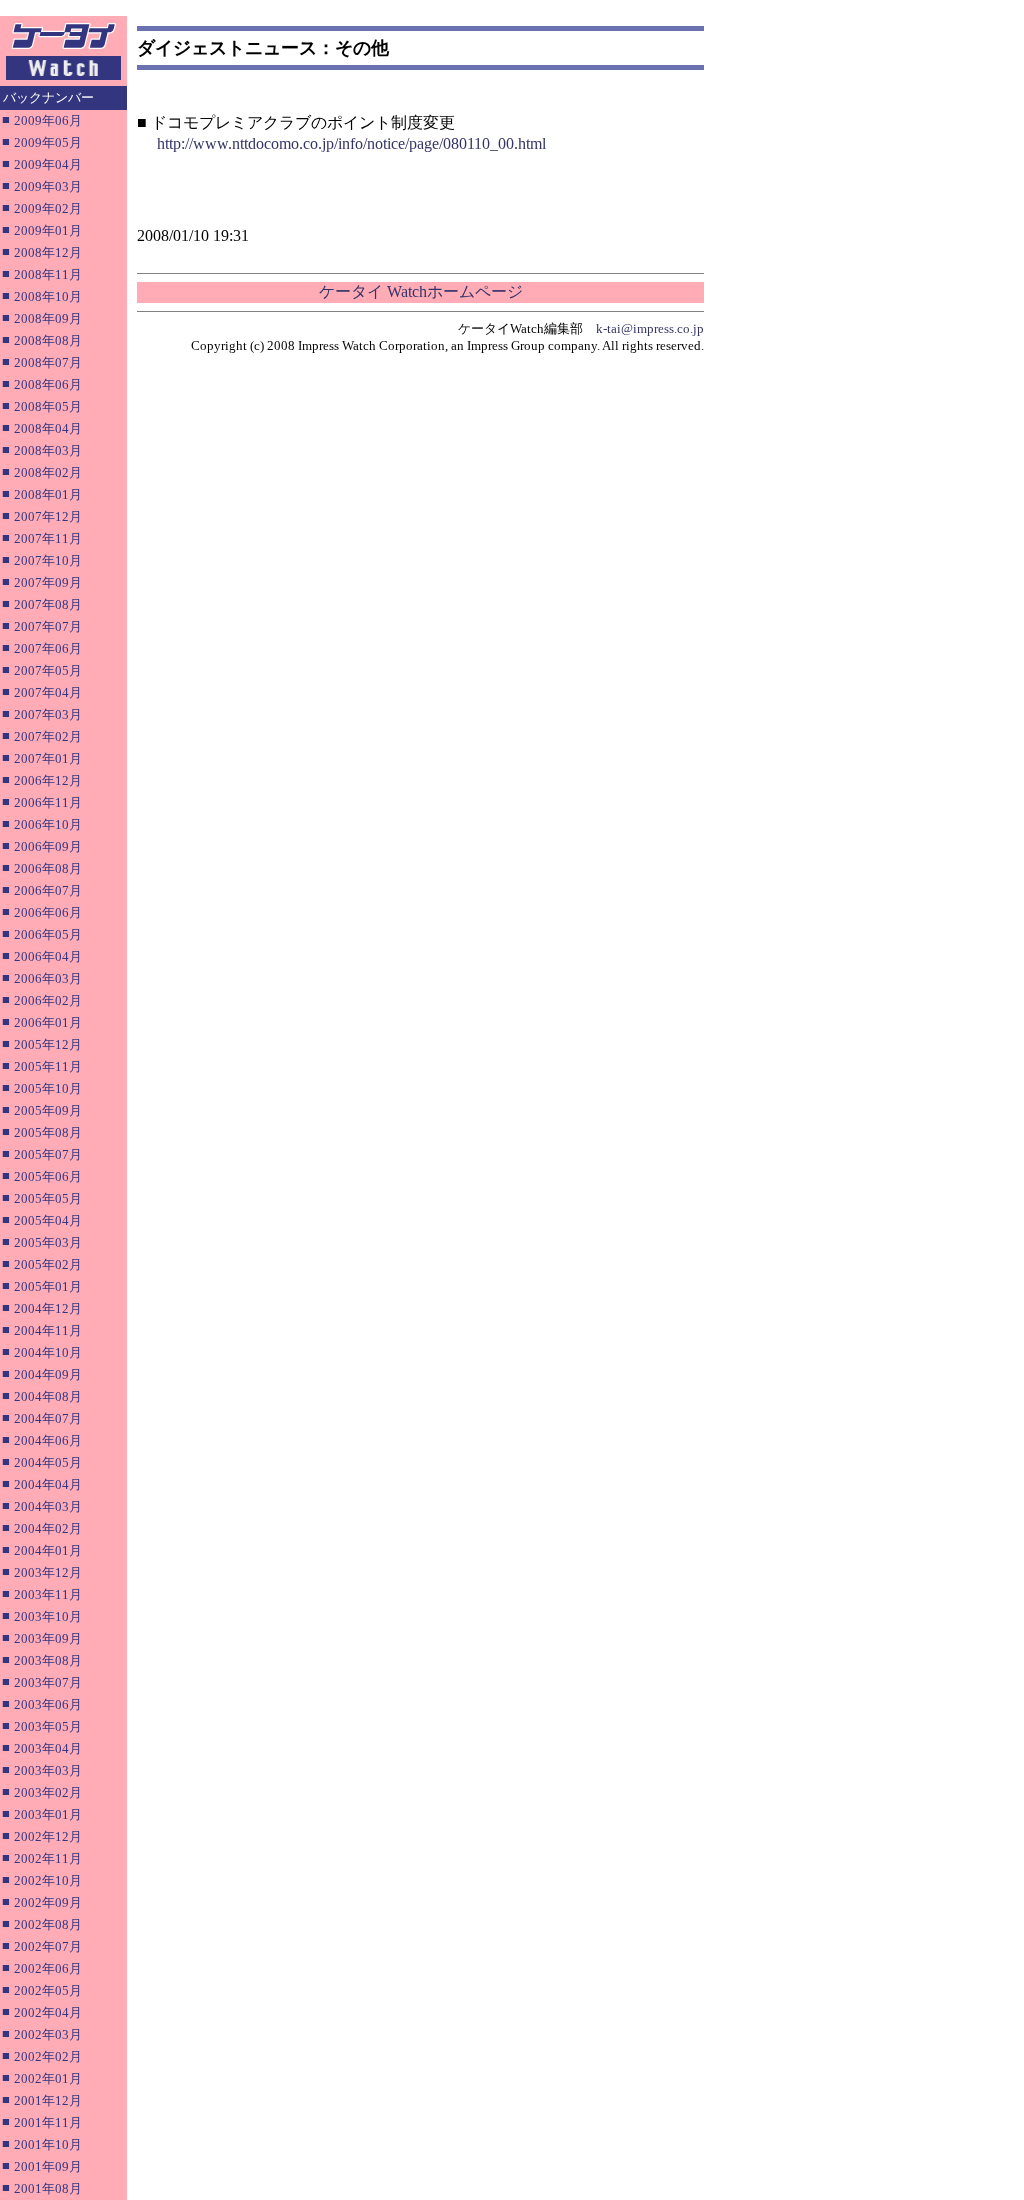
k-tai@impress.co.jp (650, 328)
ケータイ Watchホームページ (421, 291)
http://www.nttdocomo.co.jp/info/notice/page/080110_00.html (351, 143)
